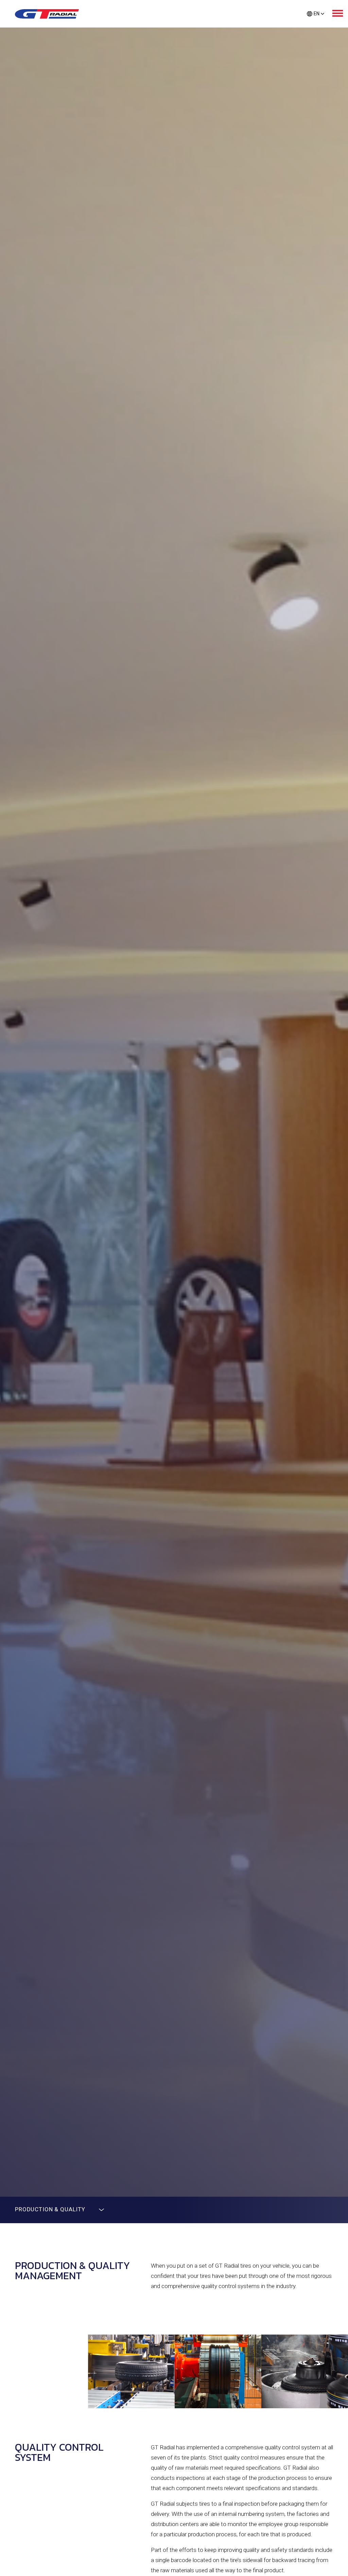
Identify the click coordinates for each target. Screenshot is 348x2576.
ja (316, 25)
